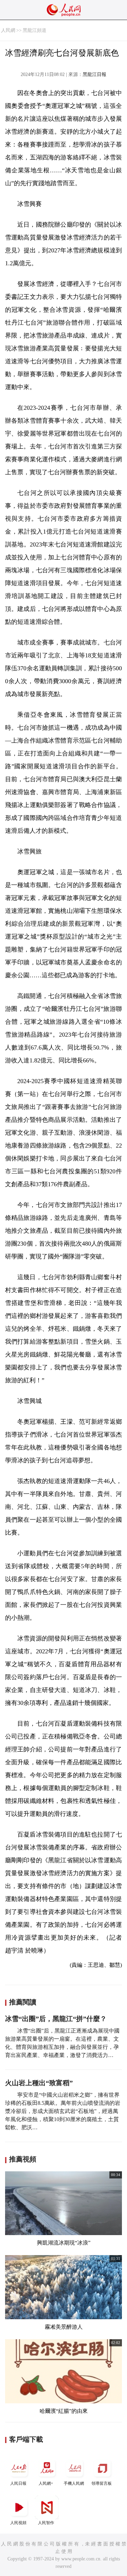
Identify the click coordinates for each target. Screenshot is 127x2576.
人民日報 (18, 2483)
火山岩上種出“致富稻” (39, 2083)
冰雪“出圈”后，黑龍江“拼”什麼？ (56, 2019)
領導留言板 (102, 2483)
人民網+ (46, 2483)
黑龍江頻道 (35, 30)
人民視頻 (18, 2523)
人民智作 (46, 2523)
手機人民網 (74, 2483)
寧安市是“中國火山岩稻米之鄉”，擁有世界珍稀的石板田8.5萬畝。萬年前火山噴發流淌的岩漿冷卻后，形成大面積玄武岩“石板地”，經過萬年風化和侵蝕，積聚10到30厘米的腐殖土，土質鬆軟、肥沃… (63, 2111)
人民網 (8, 30)
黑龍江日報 (94, 74)
